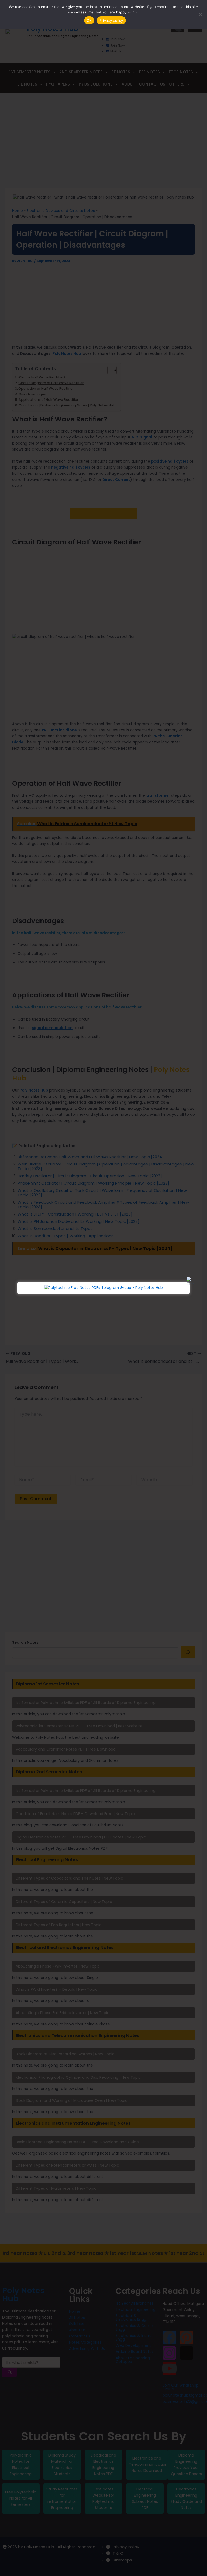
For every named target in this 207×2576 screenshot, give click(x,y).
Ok (89, 20)
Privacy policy (111, 20)
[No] (200, 14)
